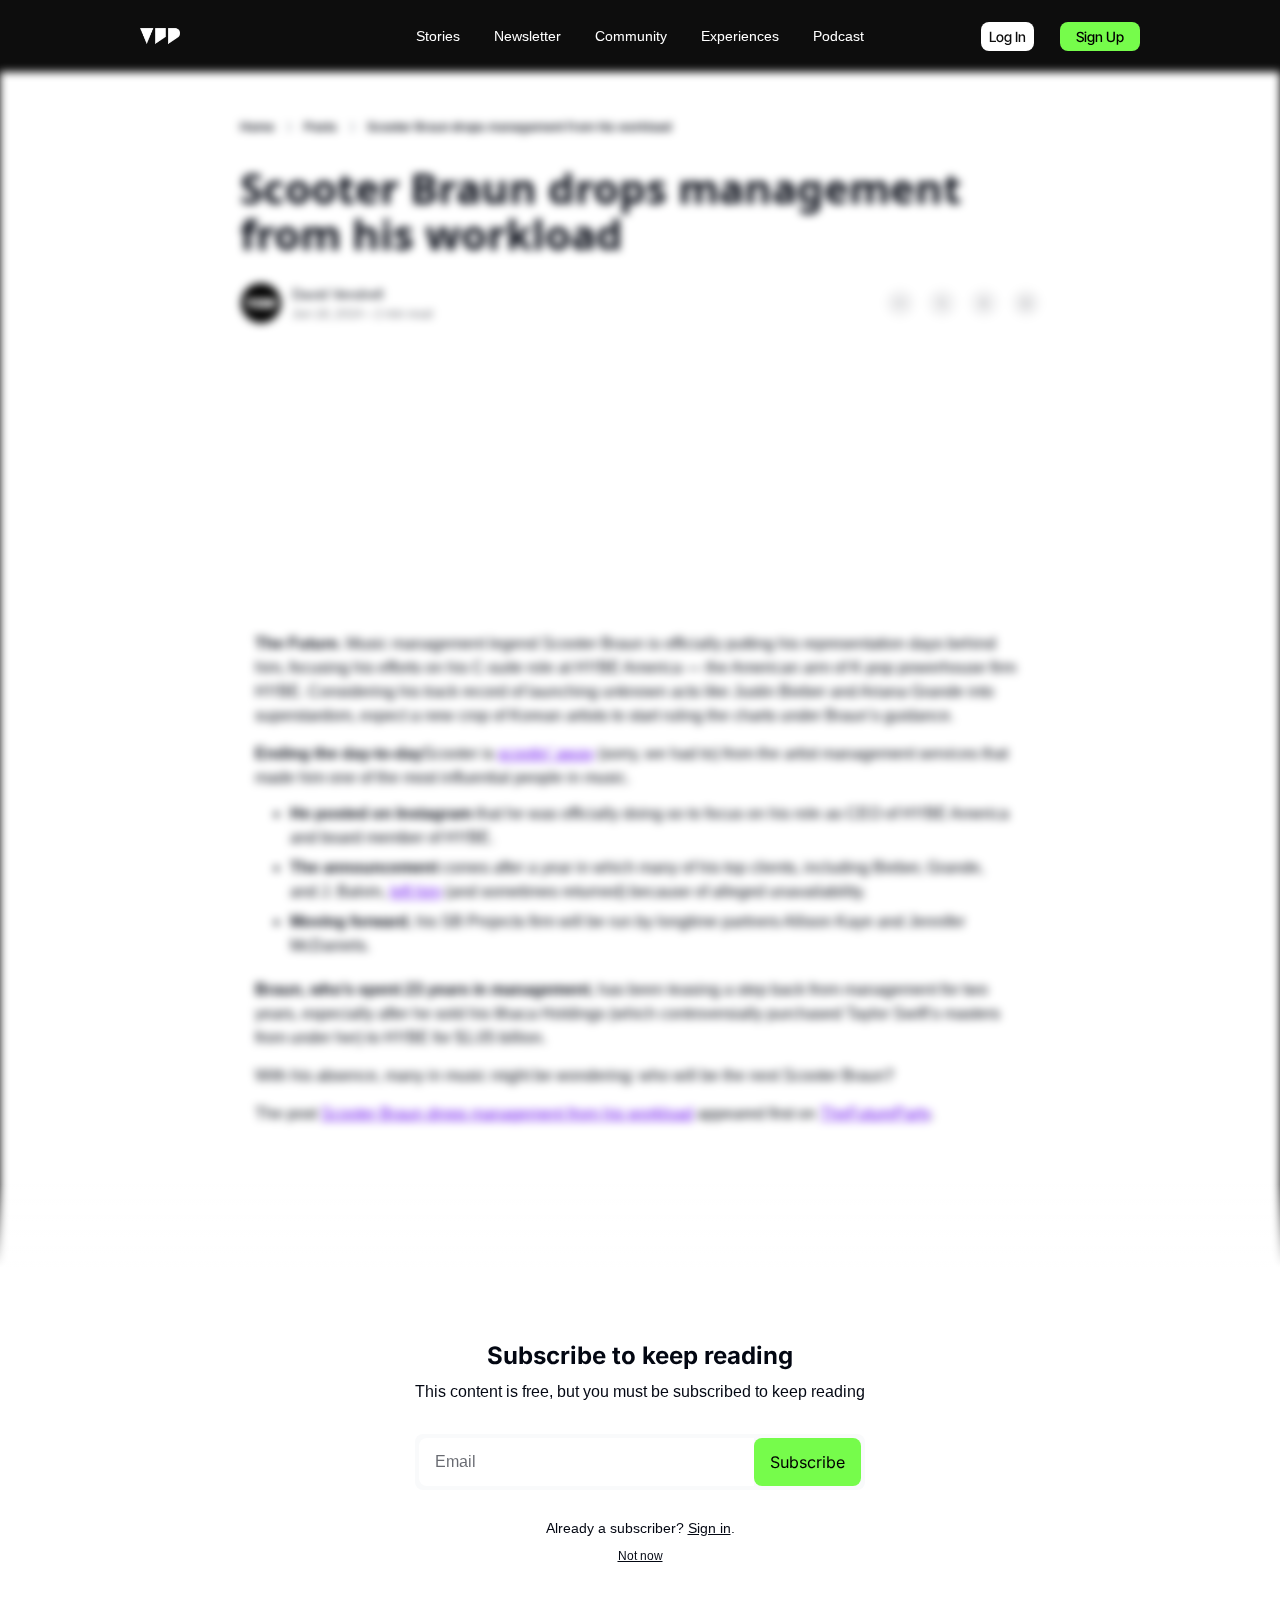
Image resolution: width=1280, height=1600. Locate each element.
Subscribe (807, 1462)
